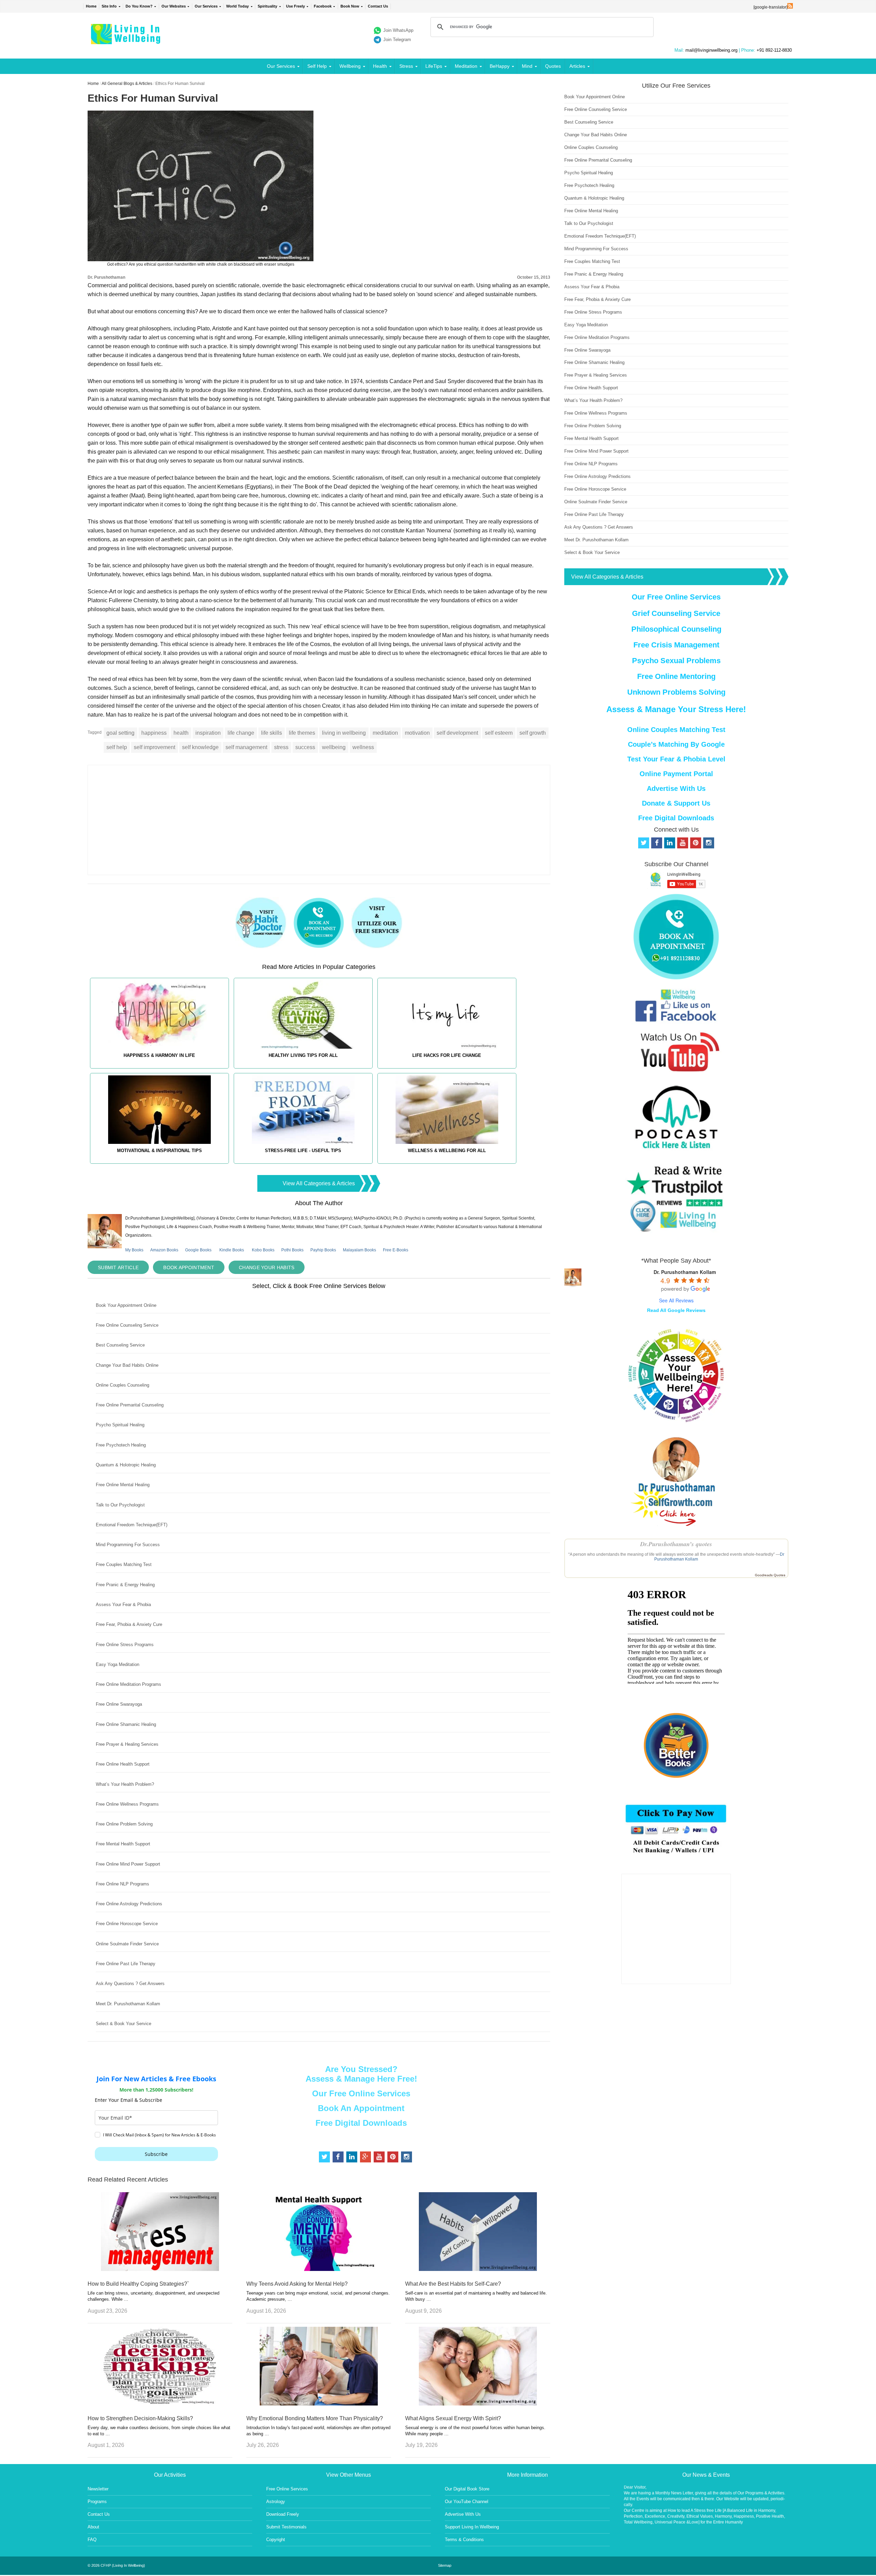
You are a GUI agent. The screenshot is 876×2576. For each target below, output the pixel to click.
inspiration (208, 733)
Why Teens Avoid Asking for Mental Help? (297, 2284)
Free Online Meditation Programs (128, 1684)
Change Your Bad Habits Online (127, 1365)
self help (117, 747)
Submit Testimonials (286, 2527)
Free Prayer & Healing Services (127, 1744)
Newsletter (98, 2489)
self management (246, 747)
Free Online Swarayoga (119, 1704)
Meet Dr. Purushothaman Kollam (128, 2004)
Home (91, 6)
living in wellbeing (344, 733)
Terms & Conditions (464, 2540)
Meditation (466, 66)
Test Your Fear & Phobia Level (676, 759)
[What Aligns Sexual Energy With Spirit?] (478, 2404)
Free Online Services (287, 2489)
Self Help (317, 66)
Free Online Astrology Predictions (129, 1904)
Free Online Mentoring (676, 676)
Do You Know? (139, 6)
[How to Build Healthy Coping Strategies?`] (160, 2269)
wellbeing (334, 747)
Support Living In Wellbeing (472, 2527)
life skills (272, 733)
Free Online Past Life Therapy (126, 1964)
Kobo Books (263, 1250)
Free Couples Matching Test (124, 1564)
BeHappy (500, 66)
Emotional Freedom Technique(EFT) (132, 1525)
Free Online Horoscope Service (127, 1924)
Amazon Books (164, 1250)
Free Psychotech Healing (121, 1445)
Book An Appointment (361, 2108)
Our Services (206, 6)
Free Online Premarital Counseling (130, 1405)
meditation (385, 733)
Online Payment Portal (676, 774)
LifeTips (434, 66)
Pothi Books (292, 1250)
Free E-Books (396, 1250)
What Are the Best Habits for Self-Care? (453, 2284)
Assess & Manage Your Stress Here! (676, 709)
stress (281, 747)
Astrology (276, 2502)
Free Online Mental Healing (123, 1485)
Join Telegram (397, 40)
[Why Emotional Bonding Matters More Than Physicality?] (319, 2404)
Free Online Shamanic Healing (126, 1724)
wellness (363, 747)
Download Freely (283, 2514)
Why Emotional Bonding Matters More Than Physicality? (315, 2418)
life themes (302, 733)
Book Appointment (189, 1267)
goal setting (120, 733)
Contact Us (378, 6)
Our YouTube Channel (467, 2502)
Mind (527, 66)
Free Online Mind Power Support (128, 1864)
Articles (577, 66)
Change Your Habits (267, 1267)
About (93, 2527)
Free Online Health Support (123, 1764)
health (181, 733)
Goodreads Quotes (770, 1575)
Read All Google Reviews (676, 1310)
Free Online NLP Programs (123, 1884)
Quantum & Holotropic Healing (126, 1465)
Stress (406, 66)
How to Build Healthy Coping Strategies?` (138, 2284)
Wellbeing (350, 66)
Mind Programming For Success (128, 1545)
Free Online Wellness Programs (127, 1804)
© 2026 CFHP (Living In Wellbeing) (116, 2565)
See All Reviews (676, 1300)
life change (241, 733)
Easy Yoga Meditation (118, 1664)
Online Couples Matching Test (676, 730)
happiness (154, 733)
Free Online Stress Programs (125, 1645)
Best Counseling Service (120, 1345)
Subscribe (156, 2154)
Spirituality (267, 6)
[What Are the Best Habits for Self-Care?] (478, 2269)
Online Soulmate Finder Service (127, 1944)
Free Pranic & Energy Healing (125, 1585)
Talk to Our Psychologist (120, 1505)
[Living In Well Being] (126, 40)
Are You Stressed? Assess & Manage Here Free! (361, 2074)
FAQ (92, 2540)
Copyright (276, 2540)
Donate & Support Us (676, 803)
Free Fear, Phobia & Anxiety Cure (129, 1624)
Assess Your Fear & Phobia (123, 1605)
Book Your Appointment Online (126, 1305)
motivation (417, 733)
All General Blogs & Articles (127, 84)
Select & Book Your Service (124, 2024)
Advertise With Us (676, 788)
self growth (533, 733)
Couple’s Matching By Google (676, 744)
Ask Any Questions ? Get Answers (130, 1984)
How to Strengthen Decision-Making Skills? (140, 2418)
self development (457, 733)
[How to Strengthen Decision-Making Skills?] (160, 2404)
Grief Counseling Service (676, 613)
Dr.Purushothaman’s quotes (676, 1544)
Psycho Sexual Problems (676, 661)
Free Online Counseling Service (127, 1325)
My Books (134, 1250)
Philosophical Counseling (676, 629)
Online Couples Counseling (123, 1385)
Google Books (198, 1250)
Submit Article (118, 1267)
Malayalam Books (359, 1250)
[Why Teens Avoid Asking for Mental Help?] (319, 2269)
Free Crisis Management (676, 645)
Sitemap (445, 2565)
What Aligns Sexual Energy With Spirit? (453, 2418)
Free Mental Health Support (123, 1844)
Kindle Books (232, 1250)
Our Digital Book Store (467, 2489)
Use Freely (295, 6)
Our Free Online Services (361, 2093)
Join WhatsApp (398, 30)
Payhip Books (323, 1250)
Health (380, 66)
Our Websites (174, 6)
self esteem (499, 733)
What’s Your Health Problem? (125, 1784)
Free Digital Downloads (361, 2123)
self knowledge (200, 747)
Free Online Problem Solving (124, 1824)
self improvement (154, 747)
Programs (97, 2502)
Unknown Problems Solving (676, 692)
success (305, 747)
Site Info (109, 6)
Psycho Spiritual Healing (120, 1425)
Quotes (553, 66)
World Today (237, 6)
